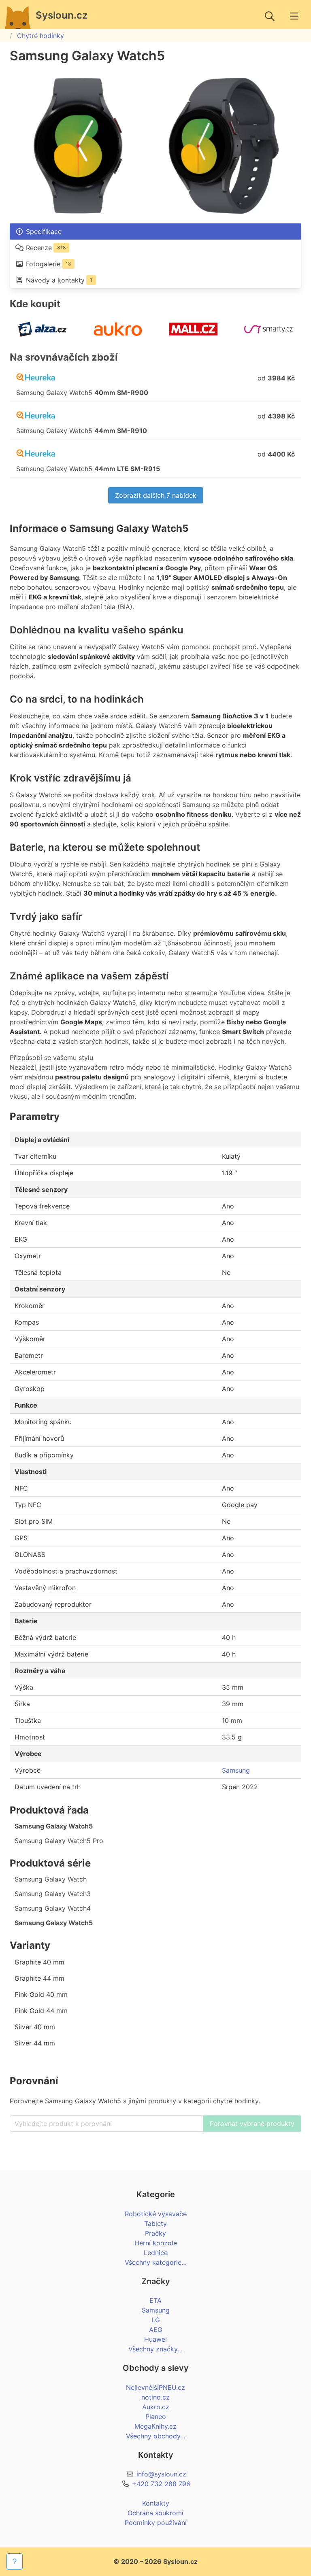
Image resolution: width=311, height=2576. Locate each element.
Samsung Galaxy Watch (51, 1879)
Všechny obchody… (156, 2436)
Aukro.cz (156, 2407)
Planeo (156, 2417)
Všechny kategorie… (156, 2262)
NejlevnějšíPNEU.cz (155, 2387)
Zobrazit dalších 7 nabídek (156, 495)
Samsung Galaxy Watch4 (53, 1908)
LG (156, 2320)
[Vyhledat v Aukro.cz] (118, 337)
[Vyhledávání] (270, 16)
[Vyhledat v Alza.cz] (43, 337)
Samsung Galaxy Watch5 (54, 1826)
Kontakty (156, 2503)
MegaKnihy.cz (155, 2426)
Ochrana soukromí (155, 2513)
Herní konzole (156, 2243)
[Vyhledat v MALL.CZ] (193, 337)
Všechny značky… (155, 2349)
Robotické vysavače (156, 2214)
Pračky (155, 2233)
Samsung (236, 1770)
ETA (155, 2300)
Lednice (156, 2253)
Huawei (155, 2339)
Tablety (155, 2223)
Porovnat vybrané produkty (252, 2124)
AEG (156, 2330)
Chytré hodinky (40, 36)
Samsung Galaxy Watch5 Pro (59, 1841)
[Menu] (294, 16)
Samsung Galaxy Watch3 (53, 1894)
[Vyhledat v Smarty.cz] (268, 337)
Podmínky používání (156, 2523)
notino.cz (155, 2397)
